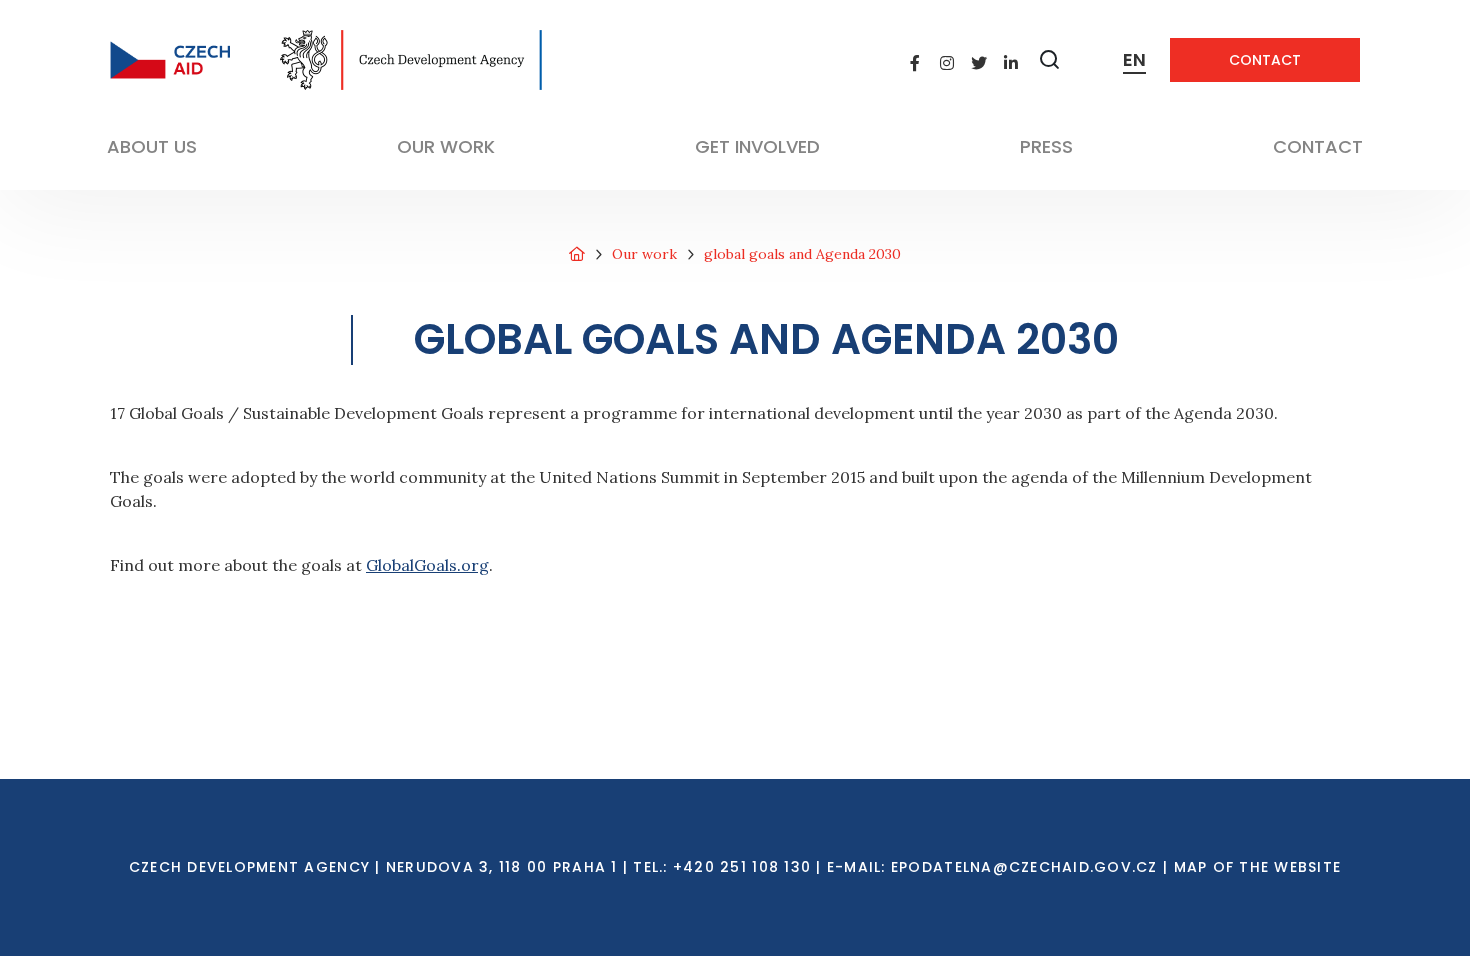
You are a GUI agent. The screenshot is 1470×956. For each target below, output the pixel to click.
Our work (644, 254)
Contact (1265, 60)
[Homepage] (577, 254)
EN (1134, 59)
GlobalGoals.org (427, 565)
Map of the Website (1258, 867)
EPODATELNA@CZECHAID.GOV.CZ (1024, 867)
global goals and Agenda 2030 (802, 254)
